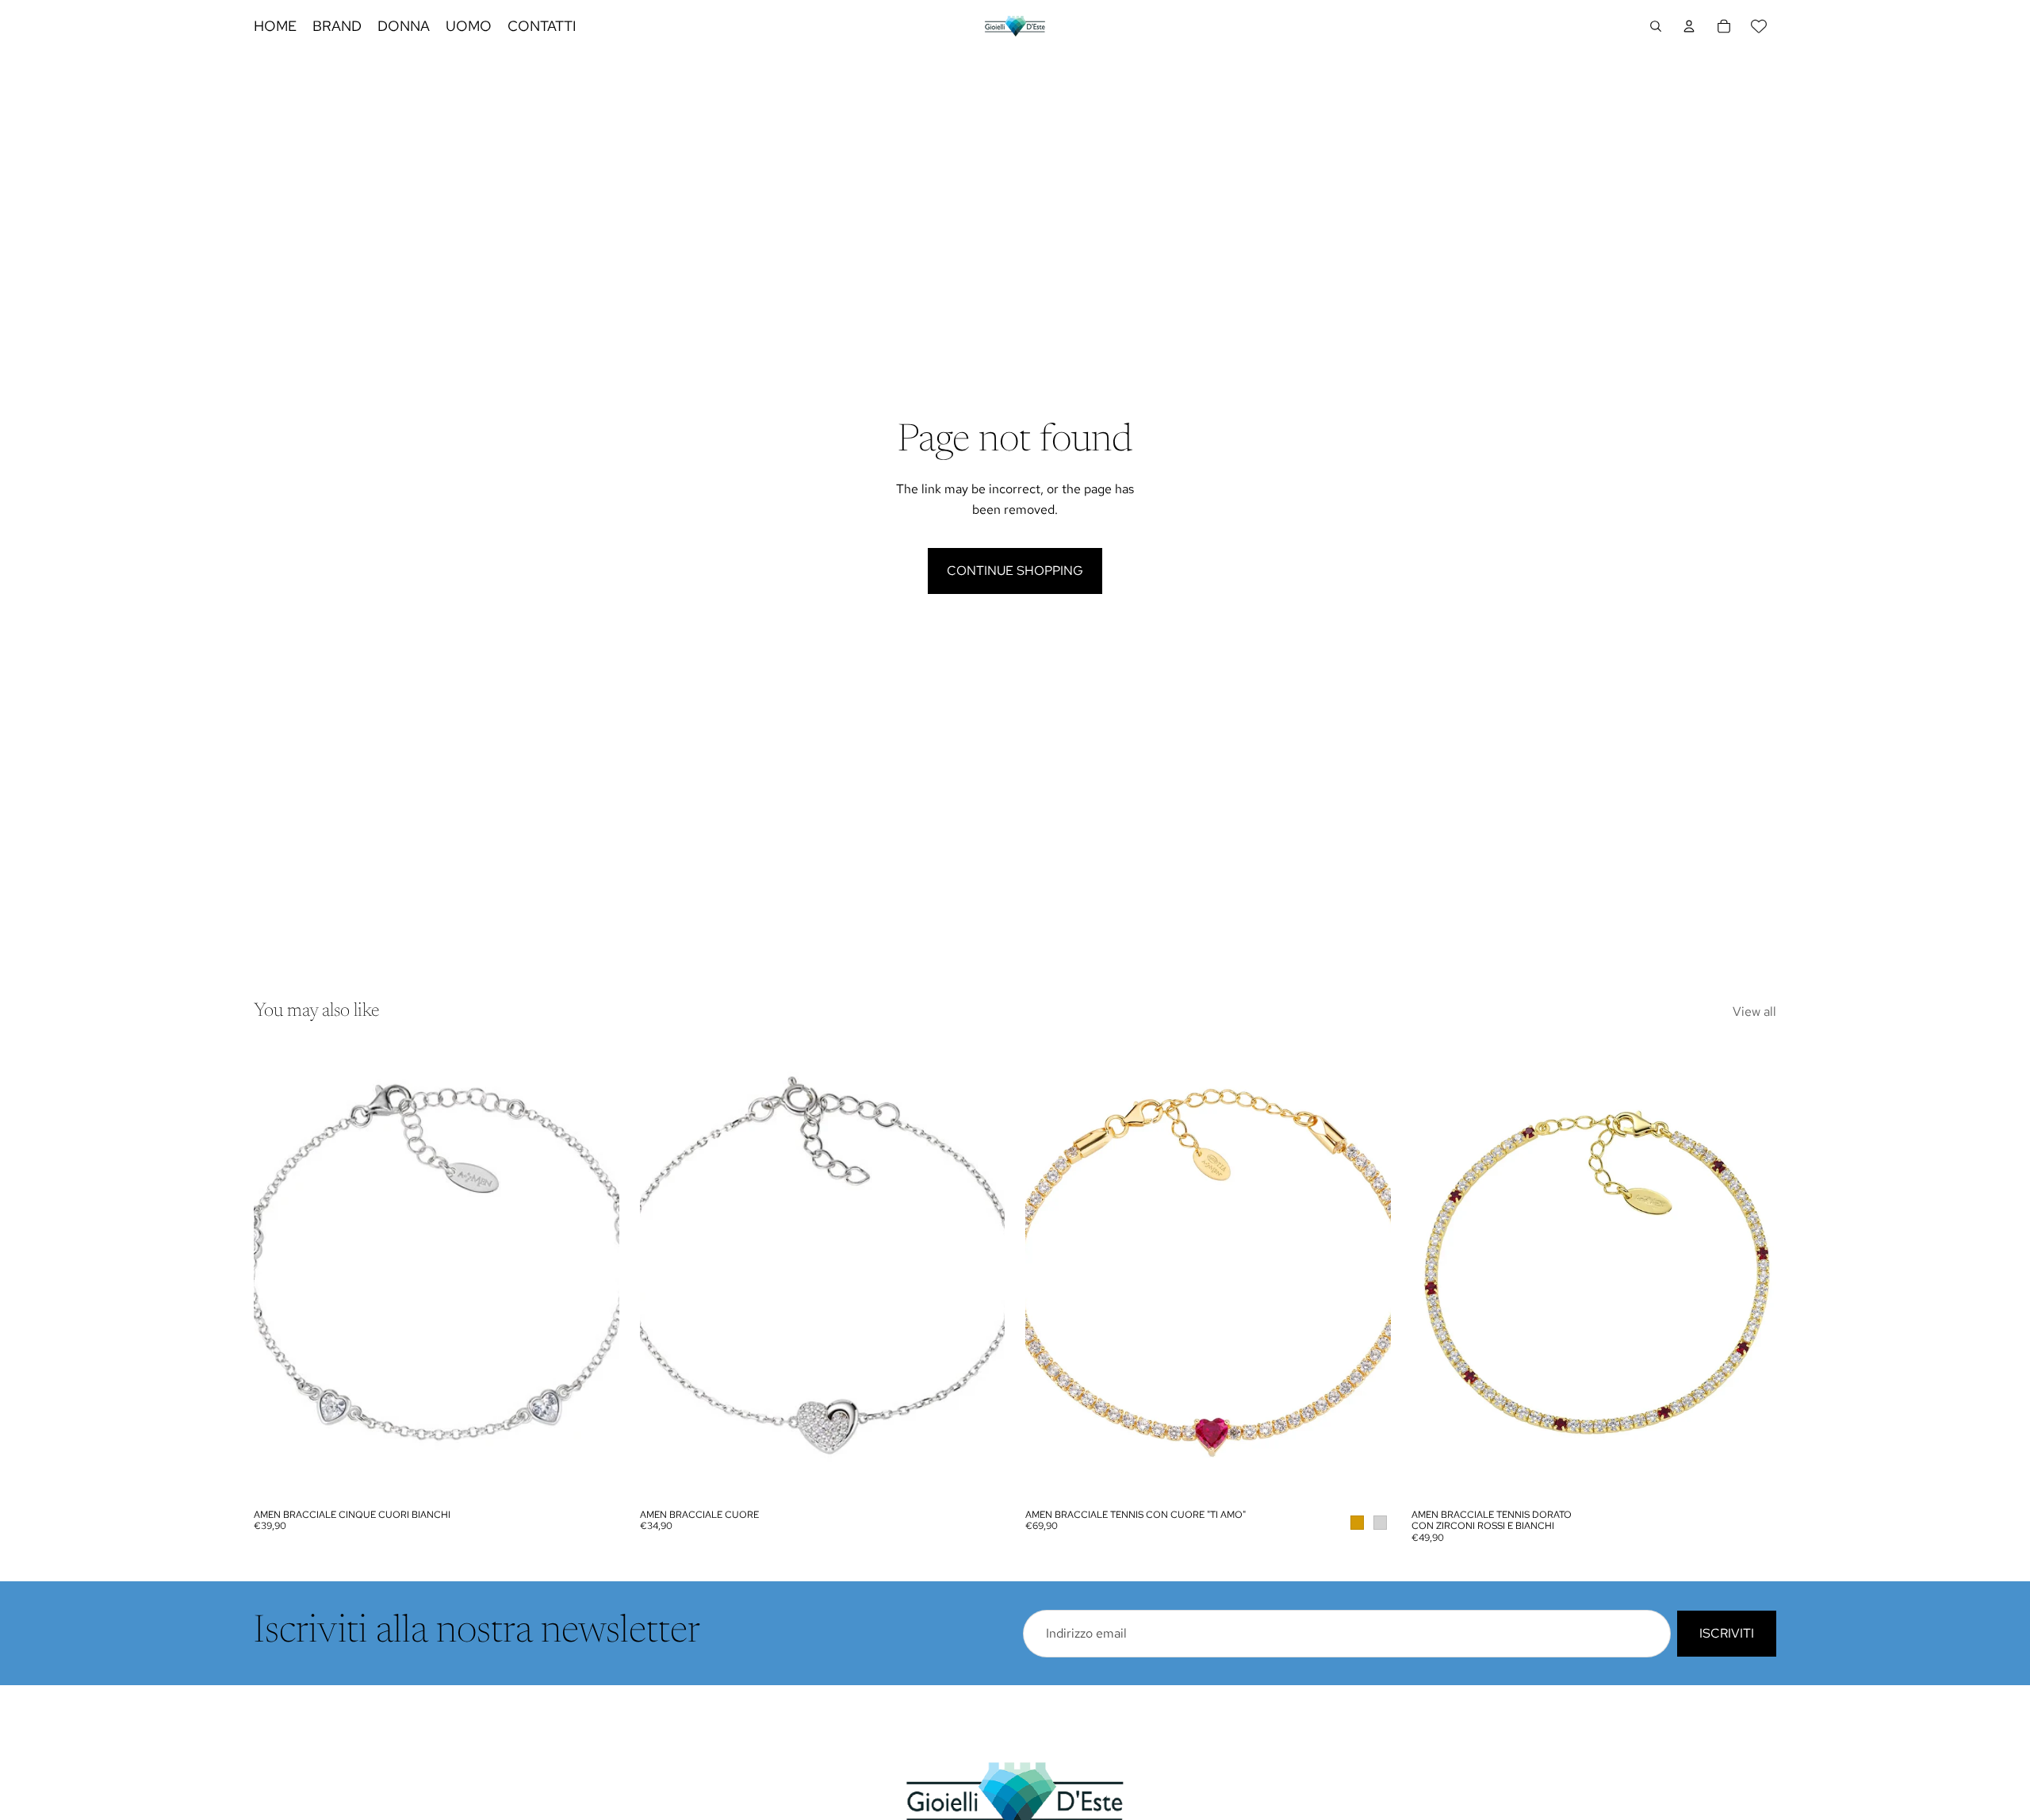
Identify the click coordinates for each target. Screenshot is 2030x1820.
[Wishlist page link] (1759, 26)
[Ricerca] (1656, 26)
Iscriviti (1727, 1633)
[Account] (1689, 26)
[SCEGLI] (1366, 1477)
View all (1754, 1012)
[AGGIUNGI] (595, 1477)
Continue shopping (1015, 571)
